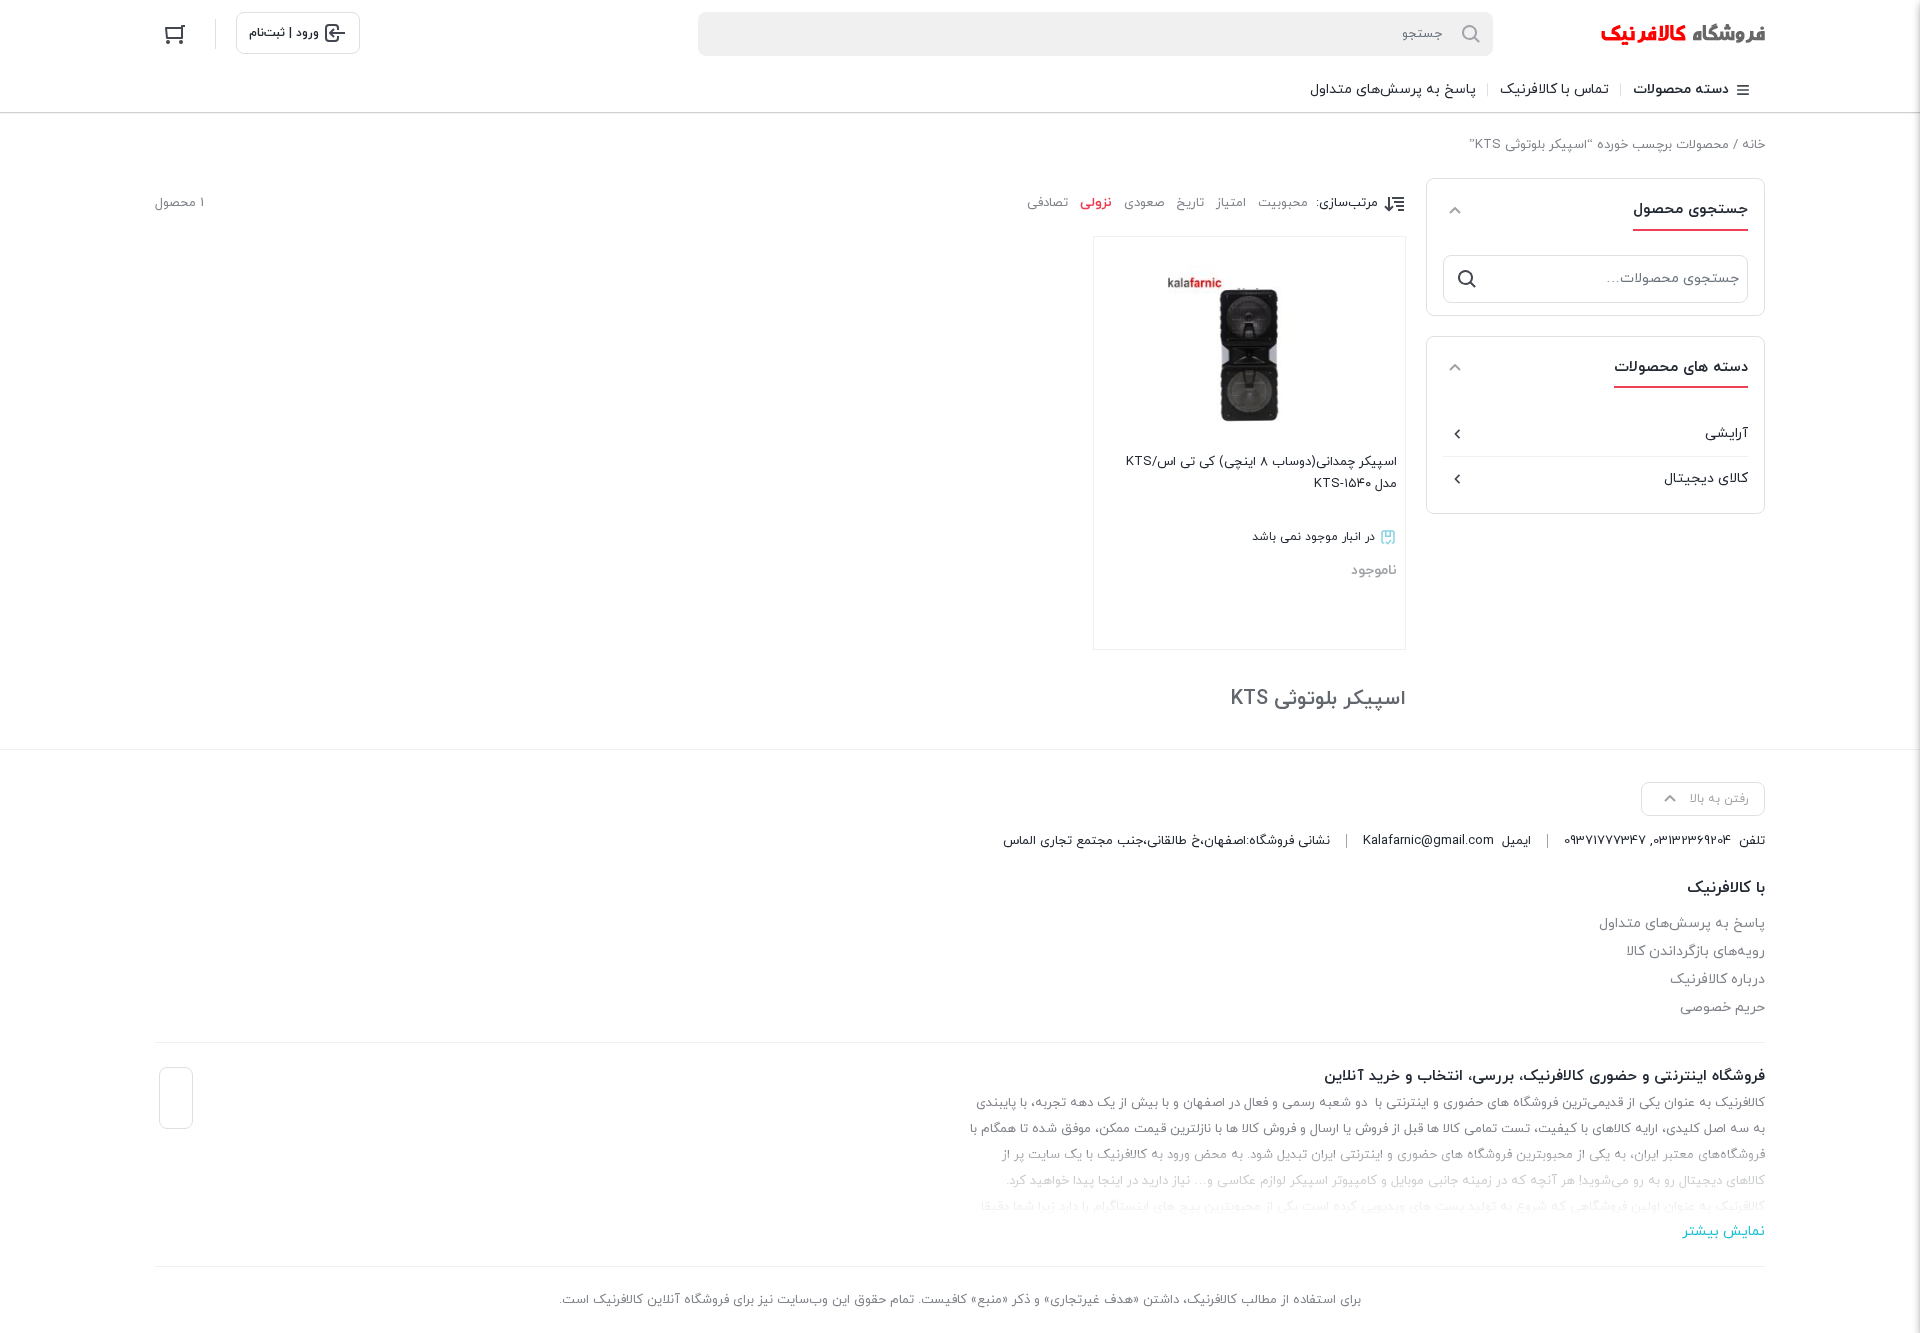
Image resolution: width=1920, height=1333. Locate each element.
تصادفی (1047, 203)
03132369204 (1692, 841)
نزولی (1096, 203)
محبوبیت (1283, 203)
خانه (1753, 145)
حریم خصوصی (1722, 1007)
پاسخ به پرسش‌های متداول (1682, 923)
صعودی (1144, 203)
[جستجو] (1467, 279)
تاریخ (1190, 203)
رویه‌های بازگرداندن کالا (1695, 951)
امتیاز (1231, 203)
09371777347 (1605, 841)
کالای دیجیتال (1706, 478)
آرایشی (1726, 433)
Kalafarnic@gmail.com (1428, 841)
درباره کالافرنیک (1717, 979)
